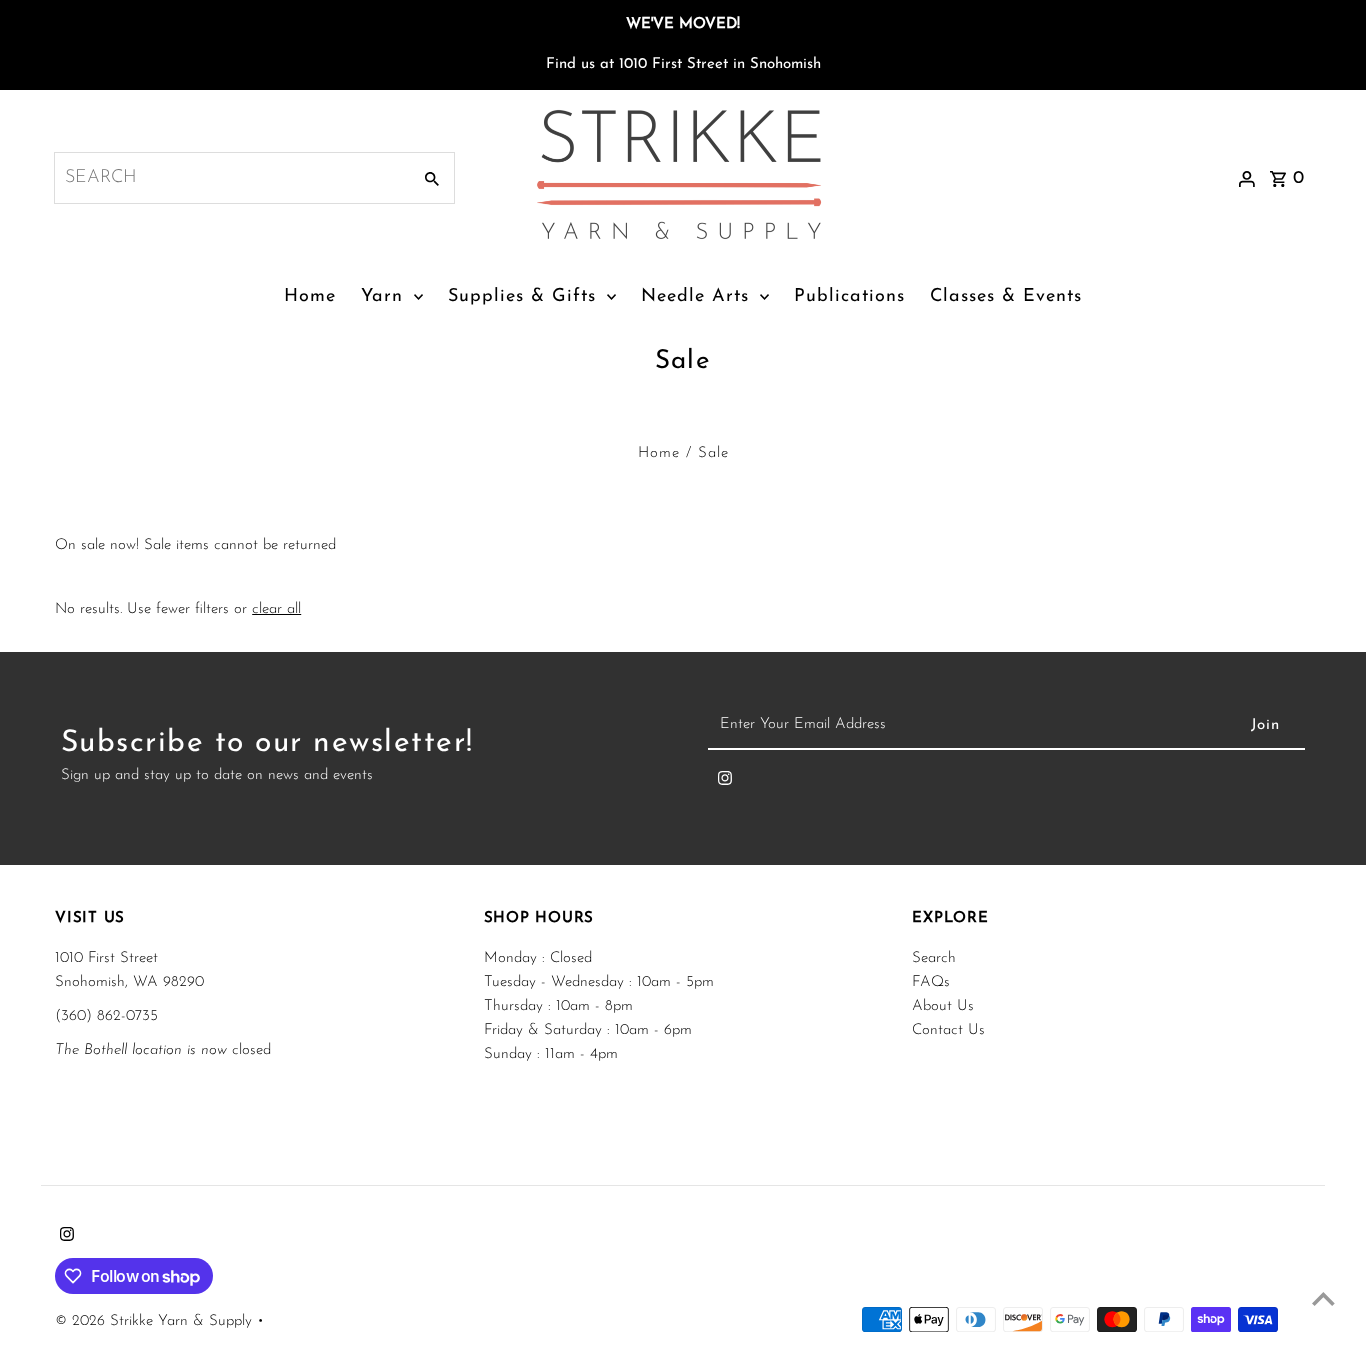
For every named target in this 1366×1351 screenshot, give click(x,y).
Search (934, 958)
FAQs (931, 982)
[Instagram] (725, 783)
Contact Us (948, 1030)
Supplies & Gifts (522, 297)
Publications (849, 297)
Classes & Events (1006, 297)
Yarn (382, 297)
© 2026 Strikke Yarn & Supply (156, 1321)
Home (310, 297)
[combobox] (230, 178)
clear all (276, 609)
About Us (943, 1006)
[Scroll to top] (1323, 1298)
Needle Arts (695, 297)
